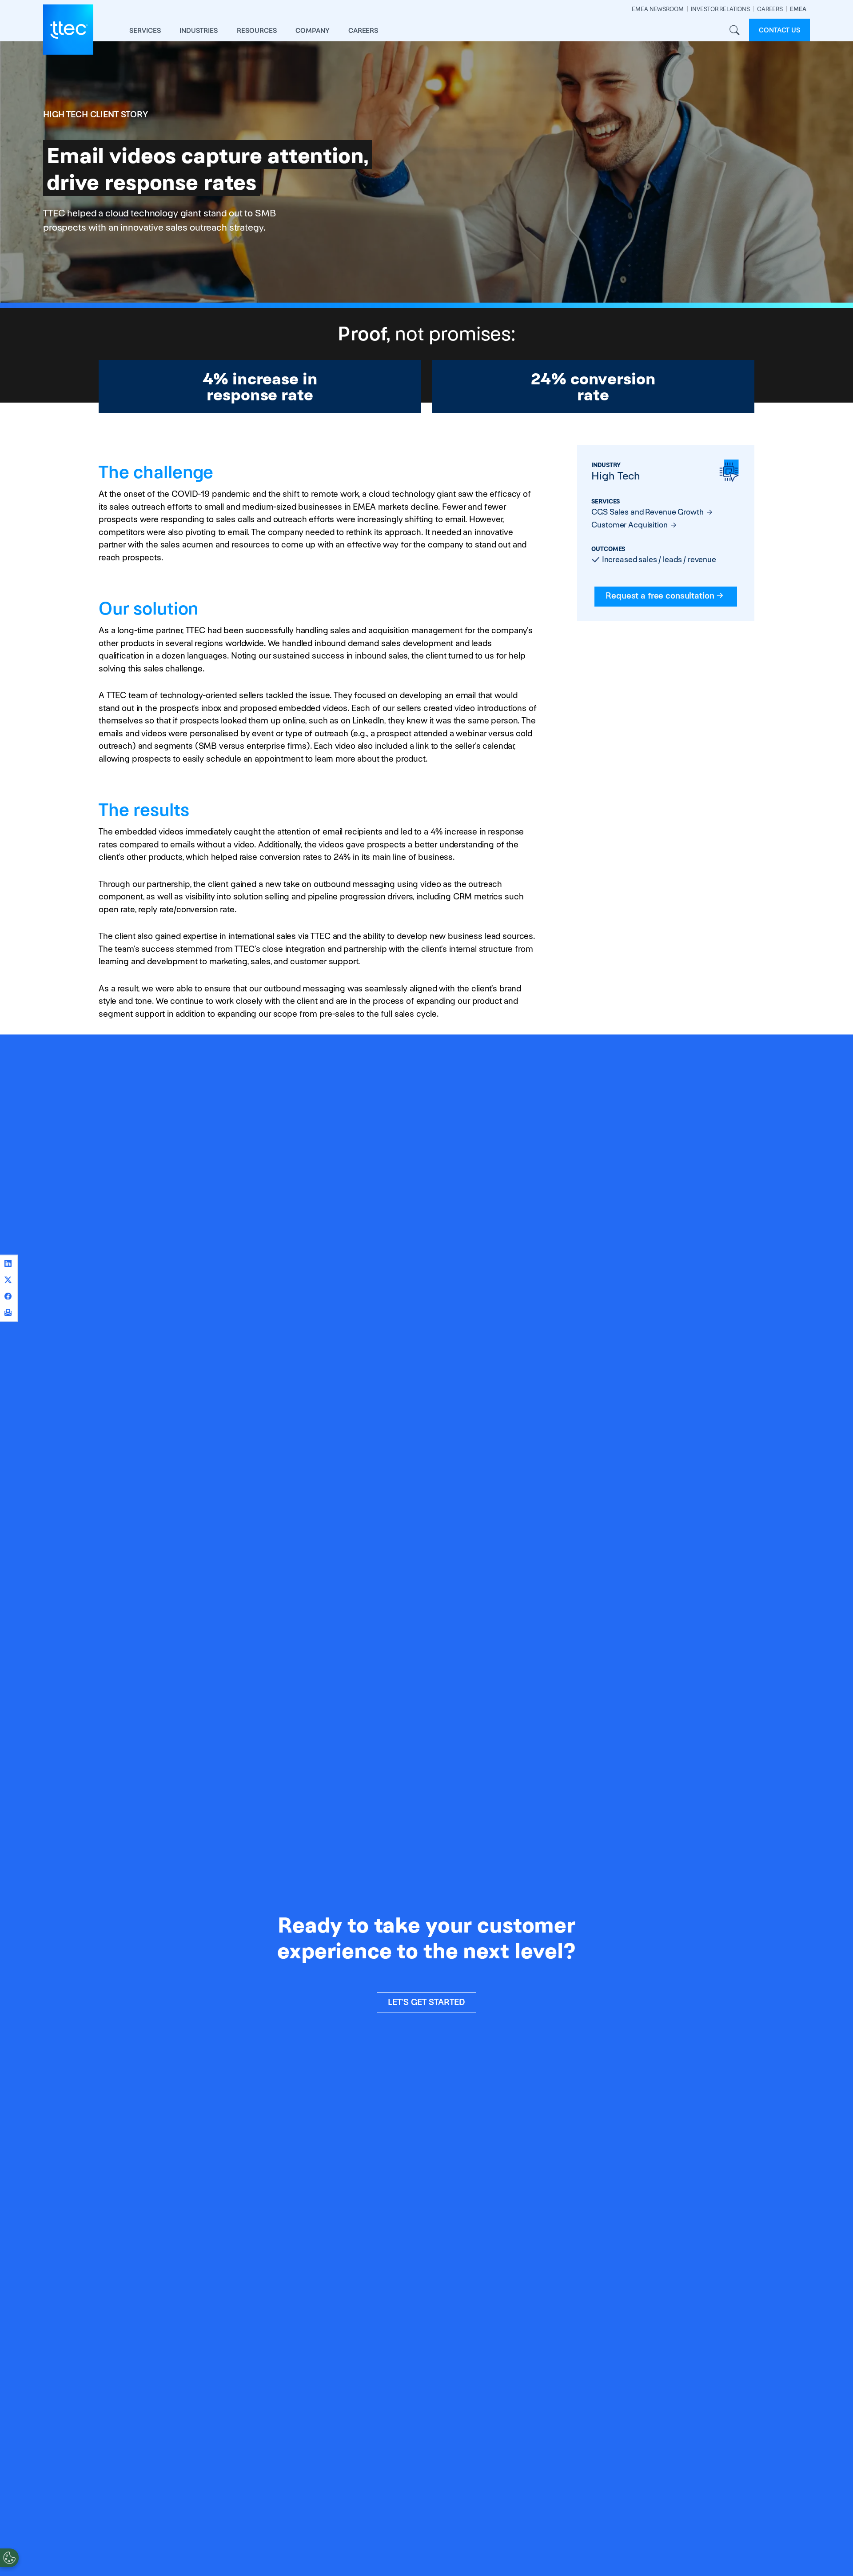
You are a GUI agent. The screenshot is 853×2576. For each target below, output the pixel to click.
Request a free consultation (660, 596)
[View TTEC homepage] (68, 30)
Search (734, 30)
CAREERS (770, 9)
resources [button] (257, 30)
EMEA (798, 9)
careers (363, 30)
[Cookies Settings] (9, 2558)
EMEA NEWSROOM (658, 9)
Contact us (779, 30)
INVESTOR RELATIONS (720, 9)
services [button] (145, 30)
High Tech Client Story (96, 114)
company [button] (313, 30)
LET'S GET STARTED (426, 2002)
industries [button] (199, 30)
